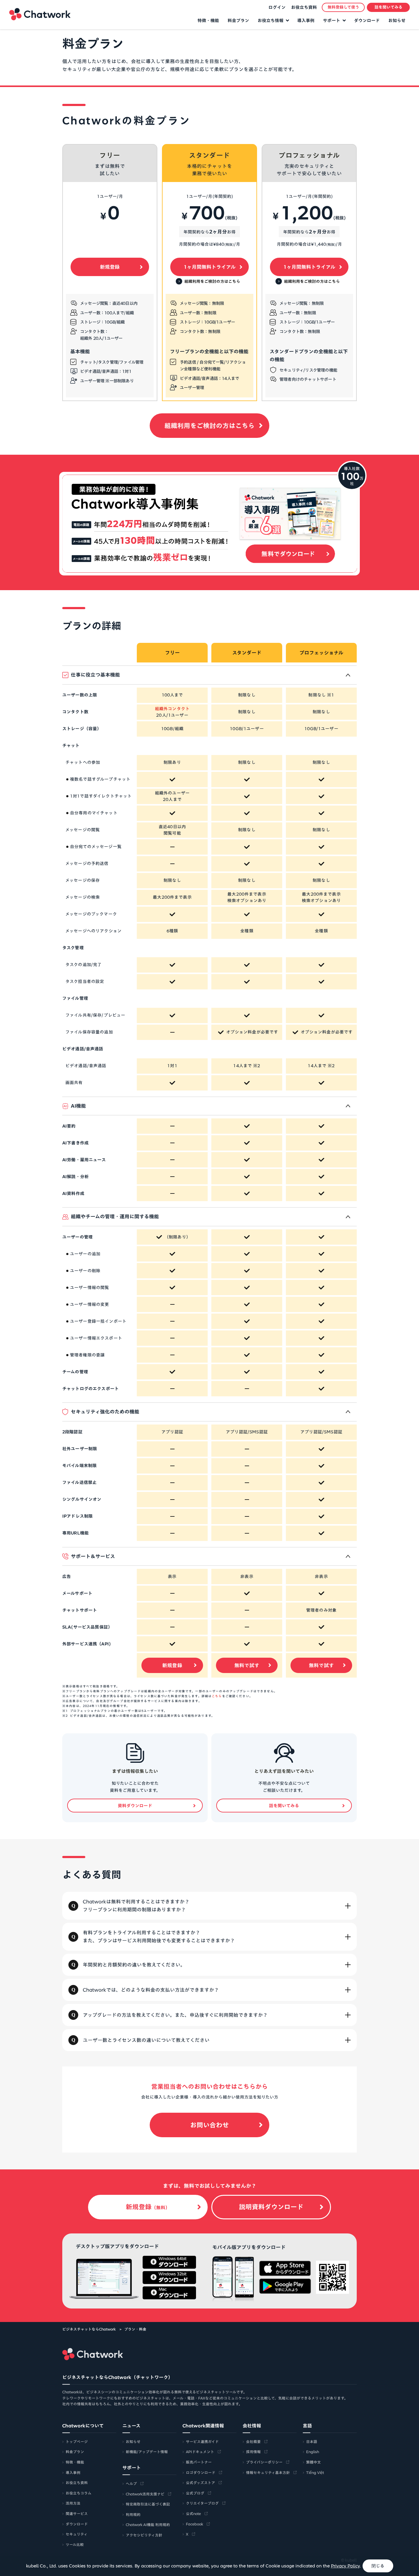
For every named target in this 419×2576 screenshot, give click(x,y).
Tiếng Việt (315, 2472)
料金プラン (238, 21)
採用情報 (253, 2452)
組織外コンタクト (172, 709)
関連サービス (77, 2513)
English (313, 2452)
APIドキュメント (200, 2452)
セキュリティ (77, 2534)
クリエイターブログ (202, 2503)
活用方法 (73, 2503)
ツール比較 (75, 2544)
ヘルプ (131, 2483)
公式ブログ (195, 2493)
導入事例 (306, 21)
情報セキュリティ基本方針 (268, 2472)
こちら (217, 1696)
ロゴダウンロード (201, 2472)
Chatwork (40, 14)
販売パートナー (199, 2462)
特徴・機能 (208, 21)
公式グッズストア (200, 2483)
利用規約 (133, 2514)
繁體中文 (313, 2462)
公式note (193, 2513)
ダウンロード (367, 21)
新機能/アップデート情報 (147, 2452)
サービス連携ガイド (202, 2441)
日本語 (312, 2441)
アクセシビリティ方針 (144, 2535)
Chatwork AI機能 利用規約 (148, 2525)
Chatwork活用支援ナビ (145, 2494)
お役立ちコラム (79, 2493)
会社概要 (253, 2441)
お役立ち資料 (304, 7)
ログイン (277, 7)
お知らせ (397, 21)
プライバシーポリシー (264, 2462)
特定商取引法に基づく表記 (148, 2504)
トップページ (77, 2441)
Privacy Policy (345, 2566)
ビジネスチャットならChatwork (89, 2329)
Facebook (194, 2524)
